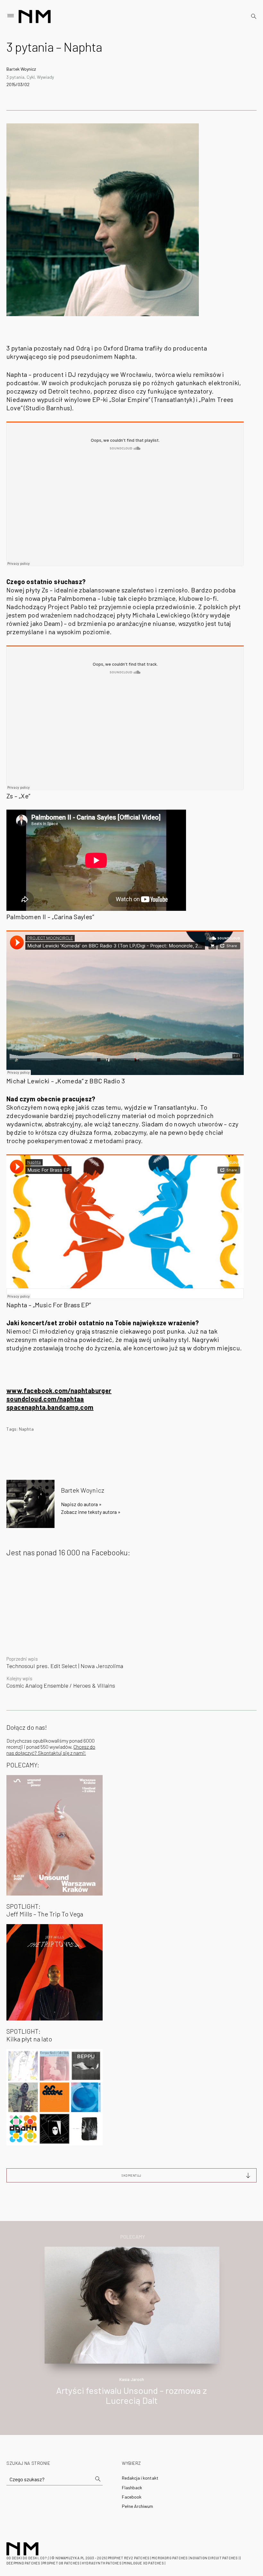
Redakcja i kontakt (140, 2478)
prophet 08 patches (61, 2563)
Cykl (31, 77)
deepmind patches (23, 2563)
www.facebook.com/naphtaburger (59, 1390)
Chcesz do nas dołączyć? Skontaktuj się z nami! (51, 1750)
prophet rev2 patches (129, 2558)
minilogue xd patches (144, 2563)
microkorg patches (170, 2558)
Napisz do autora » (81, 1504)
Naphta (26, 1429)
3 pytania (15, 77)
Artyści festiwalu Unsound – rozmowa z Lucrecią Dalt (131, 2395)
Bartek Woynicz (21, 69)
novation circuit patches (214, 2558)
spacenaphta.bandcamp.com (50, 1407)
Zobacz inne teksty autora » (91, 1512)
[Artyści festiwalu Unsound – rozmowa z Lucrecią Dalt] (132, 2304)
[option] (131, 2333)
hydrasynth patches (102, 2563)
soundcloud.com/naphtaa (45, 1399)
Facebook (132, 2497)
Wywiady (45, 77)
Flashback (132, 2487)
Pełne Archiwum (137, 2506)
